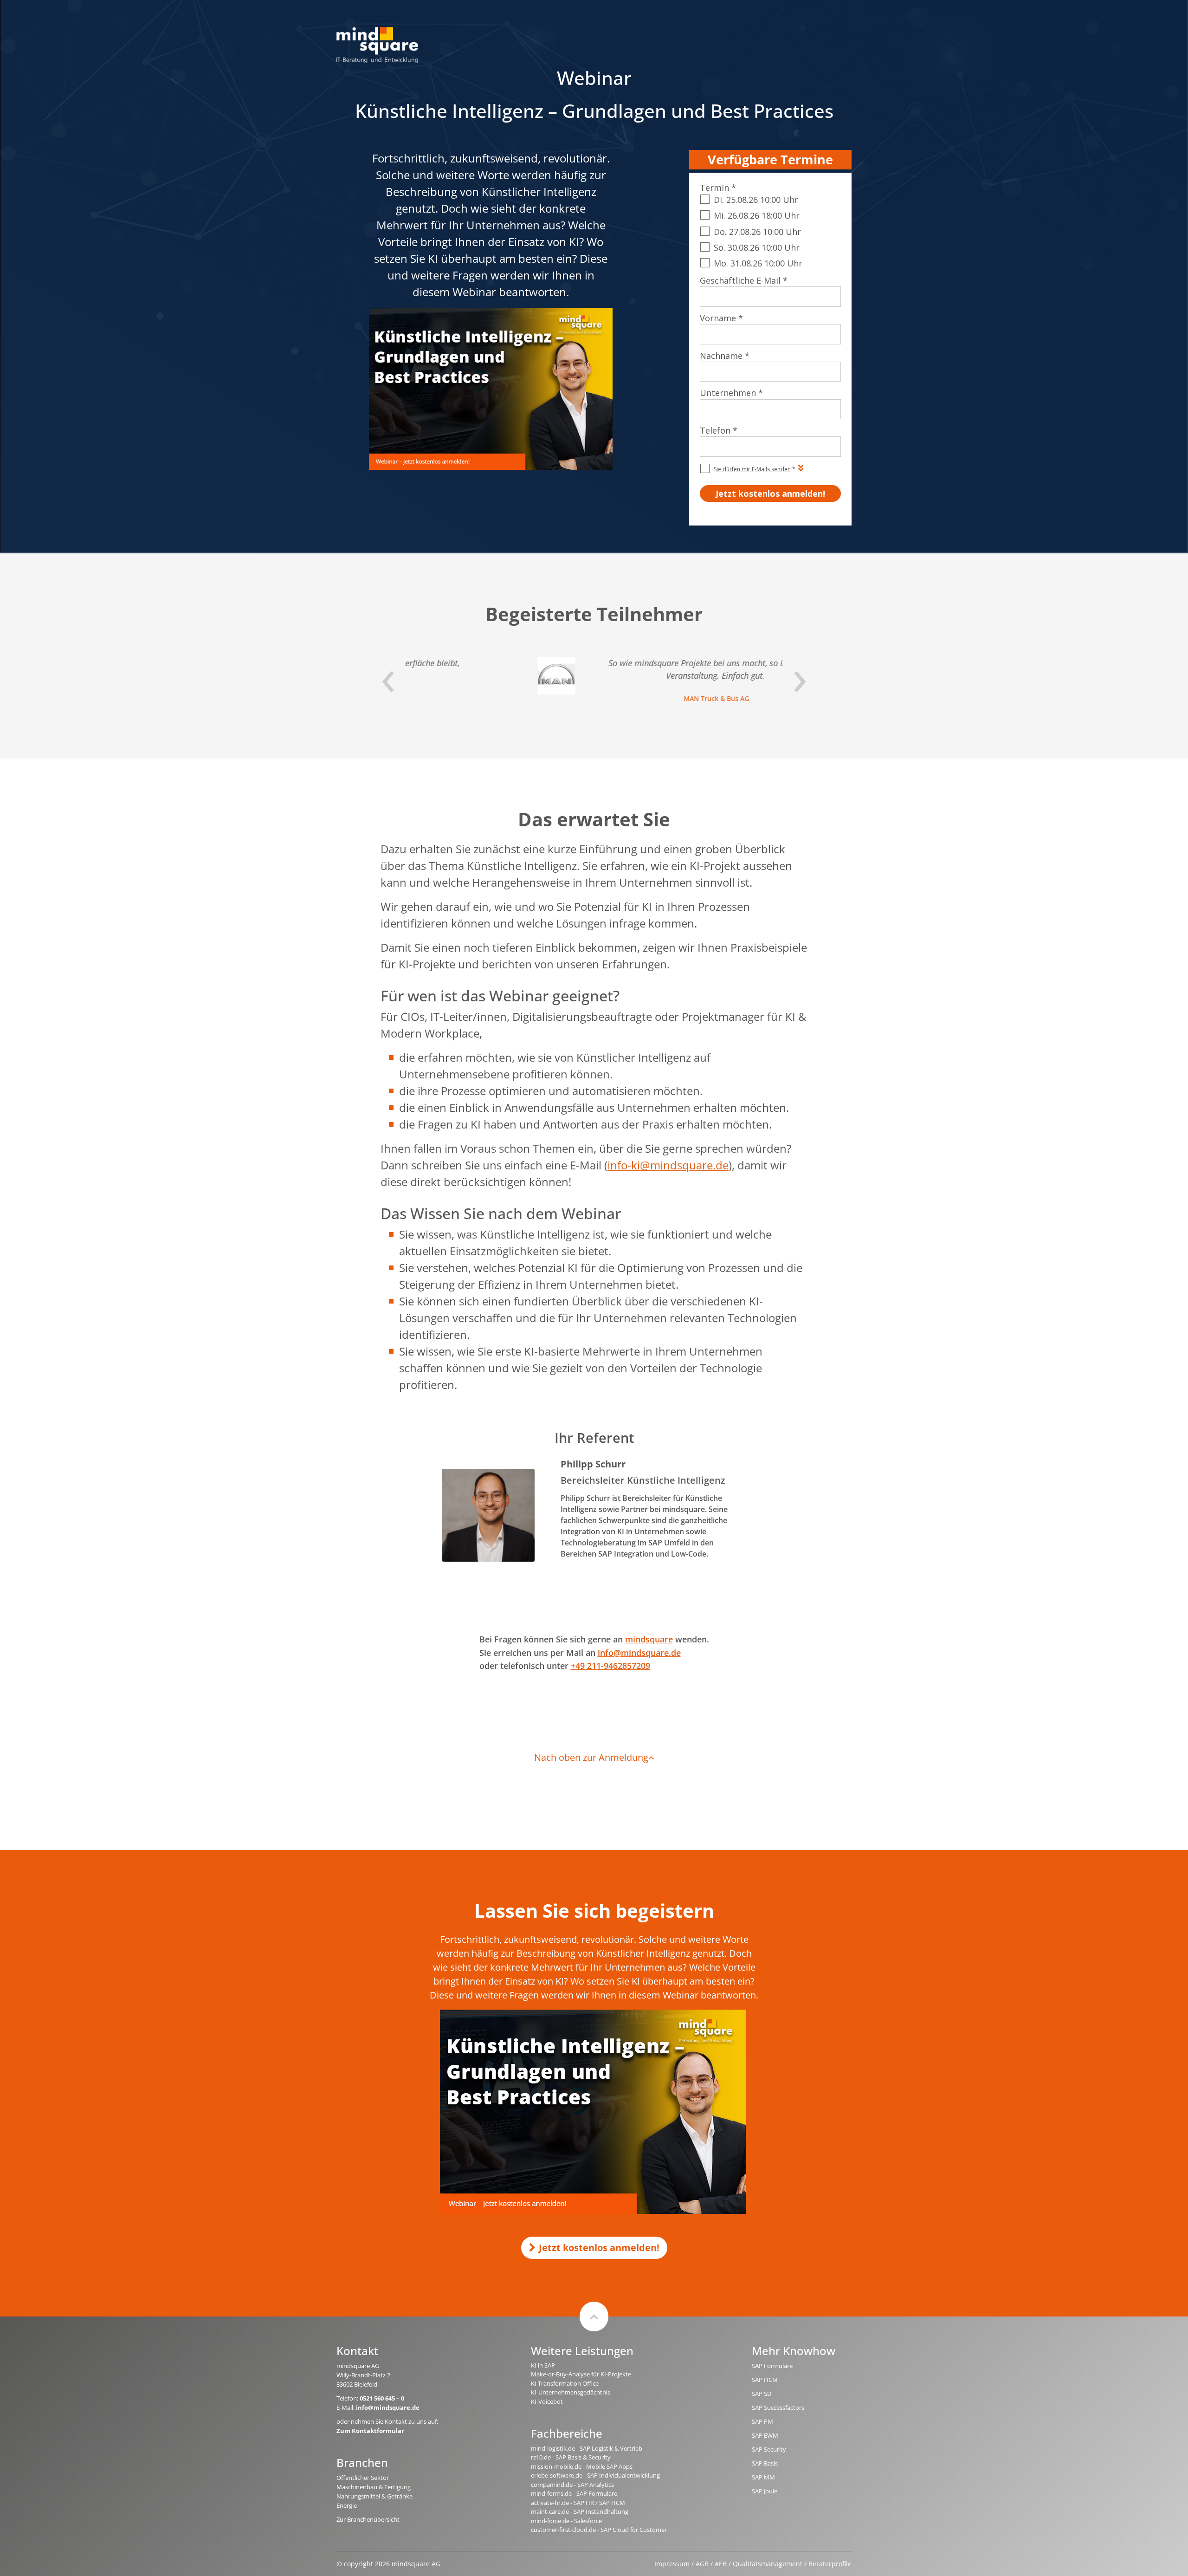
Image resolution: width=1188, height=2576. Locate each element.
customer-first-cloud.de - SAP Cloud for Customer (599, 2530)
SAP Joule (765, 2491)
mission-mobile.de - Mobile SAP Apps (582, 2466)
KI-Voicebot (547, 2401)
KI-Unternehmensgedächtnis (571, 2392)
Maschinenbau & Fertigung (374, 2487)
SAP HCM (765, 2380)
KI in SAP (543, 2365)
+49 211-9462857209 (610, 1666)
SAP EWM (765, 2435)
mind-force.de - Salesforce (566, 2521)
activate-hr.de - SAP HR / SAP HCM (578, 2503)
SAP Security (769, 2449)
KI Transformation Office (565, 2383)
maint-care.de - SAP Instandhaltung (580, 2511)
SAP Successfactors (778, 2407)
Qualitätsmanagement (768, 2564)
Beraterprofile (830, 2564)
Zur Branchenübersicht (368, 2519)
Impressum (672, 2564)
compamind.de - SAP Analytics (572, 2485)
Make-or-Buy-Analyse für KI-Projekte (581, 2374)
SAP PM (762, 2421)
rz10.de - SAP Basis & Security (571, 2457)
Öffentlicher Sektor (363, 2478)
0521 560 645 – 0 (382, 2398)
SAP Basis (765, 2463)
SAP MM (763, 2477)
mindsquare (649, 1639)
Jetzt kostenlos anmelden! (599, 2248)
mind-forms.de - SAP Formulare (574, 2493)
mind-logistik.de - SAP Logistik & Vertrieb (587, 2448)
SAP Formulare (772, 2366)
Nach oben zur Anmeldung (591, 1757)
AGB (702, 2564)
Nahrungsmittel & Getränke (374, 2496)
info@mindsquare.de (639, 1653)
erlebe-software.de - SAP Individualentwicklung (595, 2475)
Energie (347, 2505)
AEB (721, 2564)
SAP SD (762, 2394)
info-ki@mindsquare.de (668, 1165)
